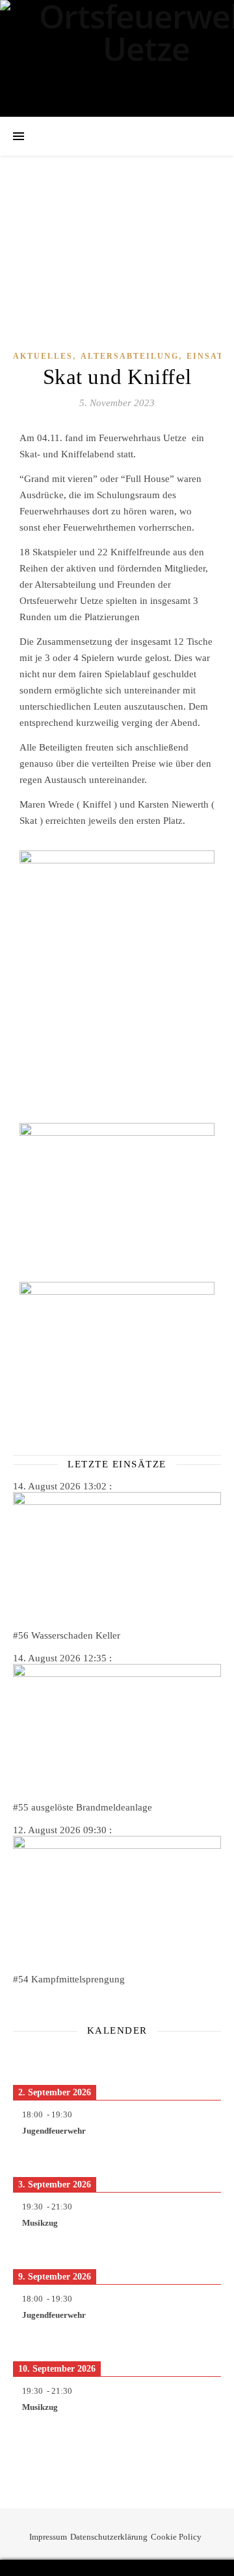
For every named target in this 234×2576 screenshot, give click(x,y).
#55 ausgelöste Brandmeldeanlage (83, 1807)
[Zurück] (34, 2060)
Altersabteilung (130, 356)
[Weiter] (200, 2060)
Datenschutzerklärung (109, 2537)
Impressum (48, 2537)
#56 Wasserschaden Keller (67, 1635)
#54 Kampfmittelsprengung (69, 1979)
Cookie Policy (176, 2537)
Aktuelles (43, 356)
